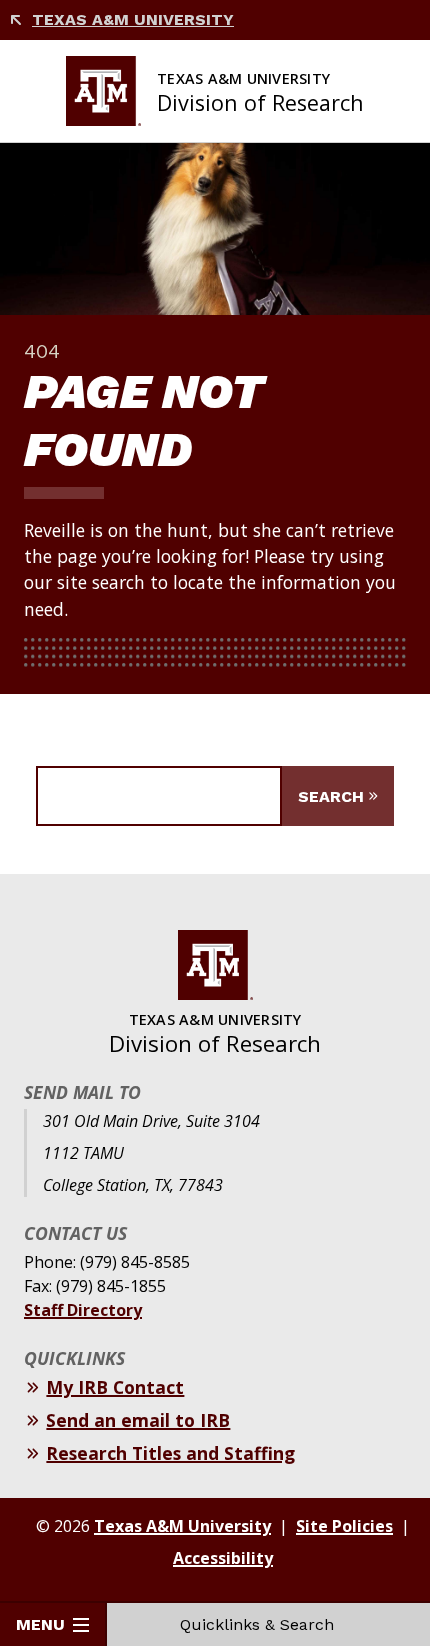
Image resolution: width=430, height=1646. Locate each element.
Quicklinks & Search (257, 1624)
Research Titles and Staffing (170, 1453)
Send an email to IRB (138, 1420)
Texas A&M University (133, 19)
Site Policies (344, 1526)
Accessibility (223, 1558)
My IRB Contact (115, 1387)
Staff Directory (83, 1310)
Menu (40, 1624)
